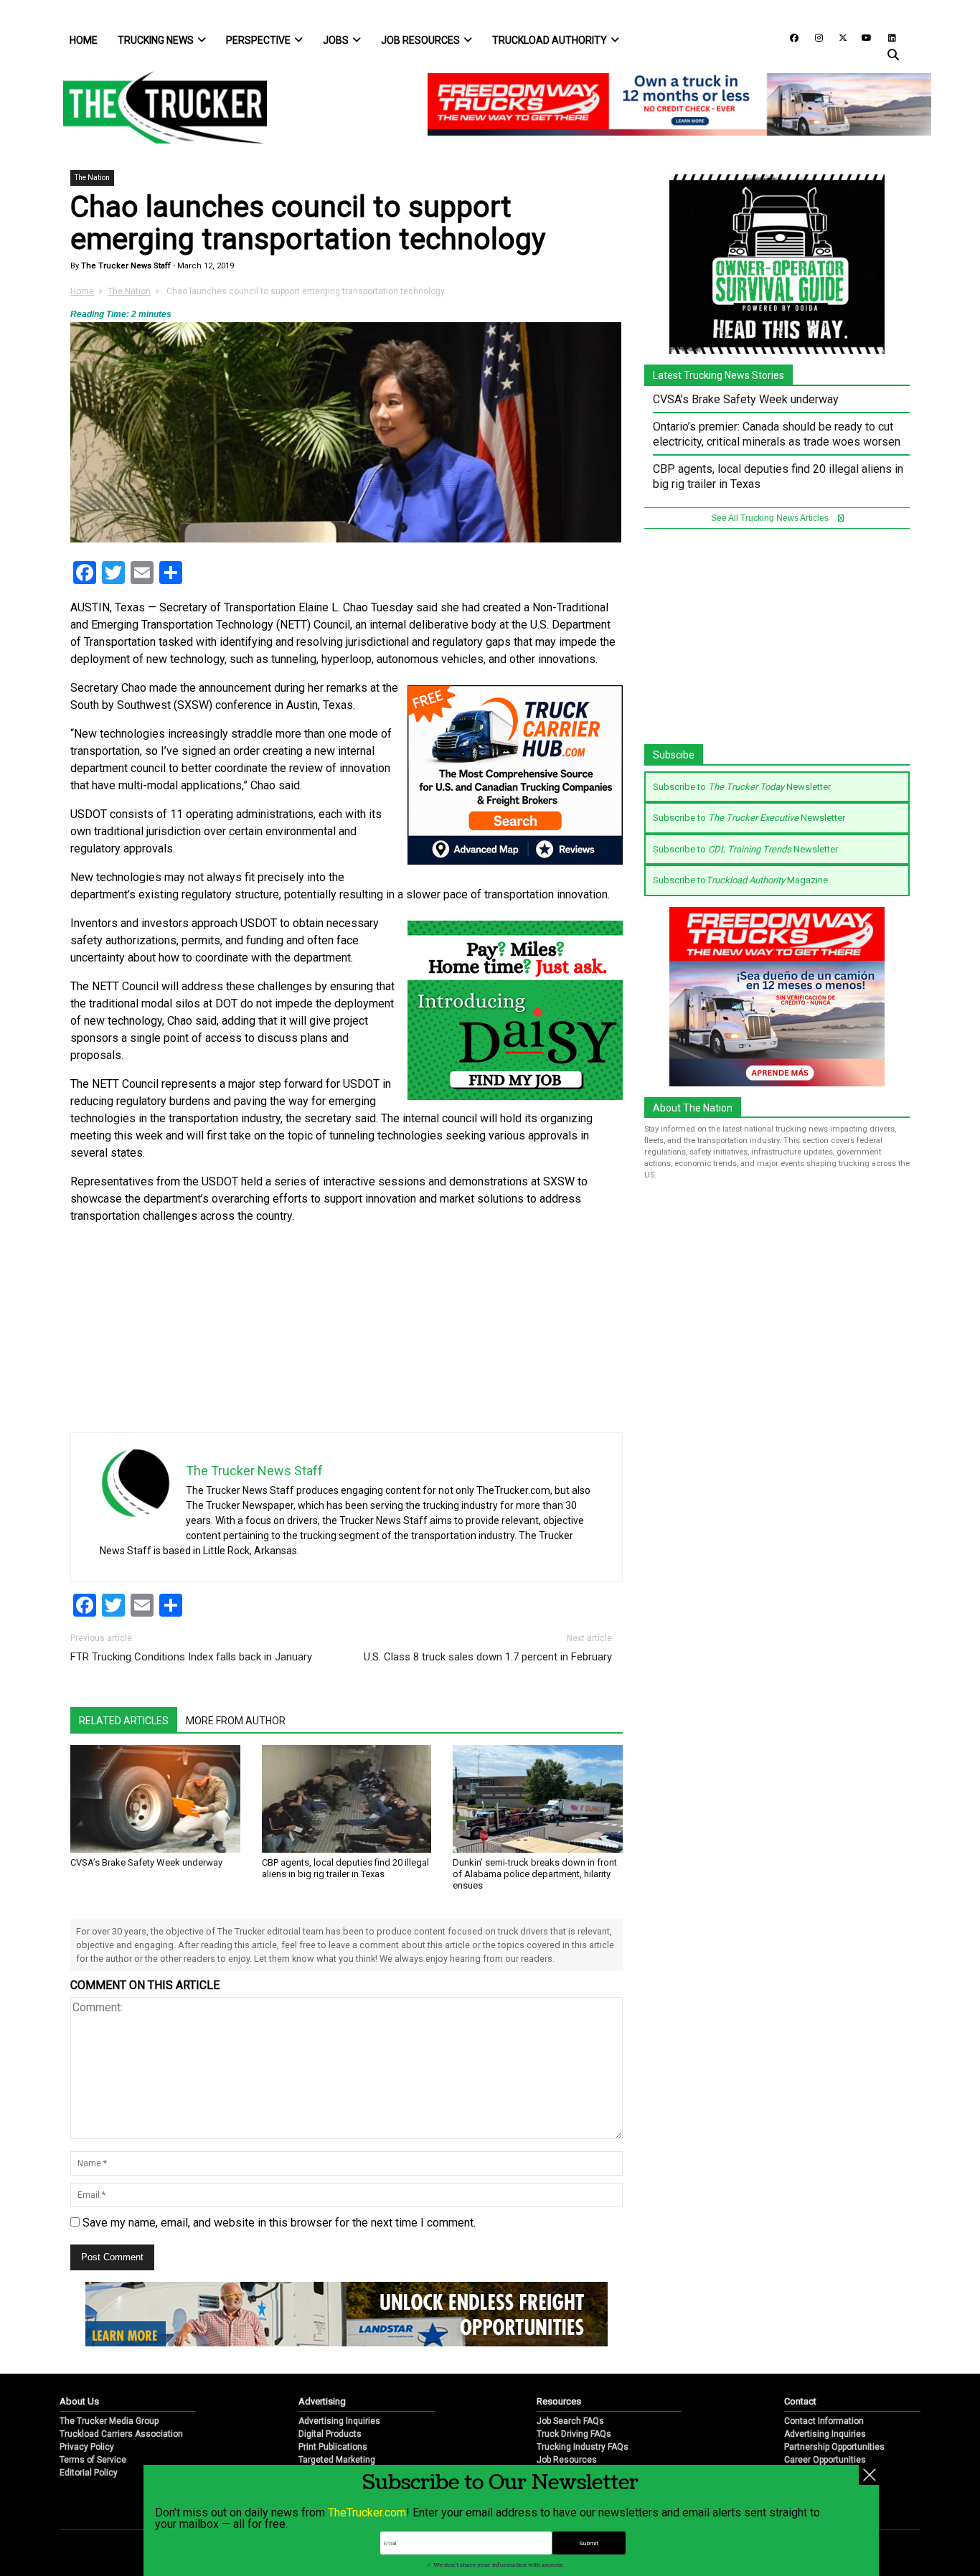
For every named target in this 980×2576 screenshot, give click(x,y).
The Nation (92, 178)
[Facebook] (789, 37)
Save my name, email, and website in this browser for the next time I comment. (279, 2223)
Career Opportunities (825, 2460)
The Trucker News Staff (125, 266)
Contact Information (824, 2421)
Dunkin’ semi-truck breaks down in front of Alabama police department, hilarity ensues (535, 1874)
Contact (800, 2401)
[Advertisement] (515, 1332)
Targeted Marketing (337, 2460)
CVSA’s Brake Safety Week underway (146, 1862)
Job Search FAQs (570, 2421)
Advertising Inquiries (339, 2421)
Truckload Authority (550, 40)
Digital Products (330, 2434)
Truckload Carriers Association (121, 2434)
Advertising (322, 2401)
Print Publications (333, 2447)
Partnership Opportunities (834, 2447)
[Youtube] (862, 37)
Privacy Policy (87, 2447)
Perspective (258, 40)
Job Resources (420, 40)
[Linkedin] (885, 37)
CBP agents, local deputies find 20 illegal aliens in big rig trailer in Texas (345, 1868)
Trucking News (156, 40)
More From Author (236, 1721)
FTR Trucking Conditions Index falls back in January (191, 1657)
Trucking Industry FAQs (583, 2447)
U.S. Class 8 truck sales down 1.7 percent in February (488, 1657)
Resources (559, 2401)
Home (84, 40)
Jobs (336, 40)
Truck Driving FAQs (574, 2434)
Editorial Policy (89, 2473)
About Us (79, 2401)
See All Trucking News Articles (771, 518)
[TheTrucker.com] (158, 107)
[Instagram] (814, 37)
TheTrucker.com (367, 2512)
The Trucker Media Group (109, 2421)
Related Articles (124, 1721)
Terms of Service (93, 2460)
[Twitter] (838, 37)
